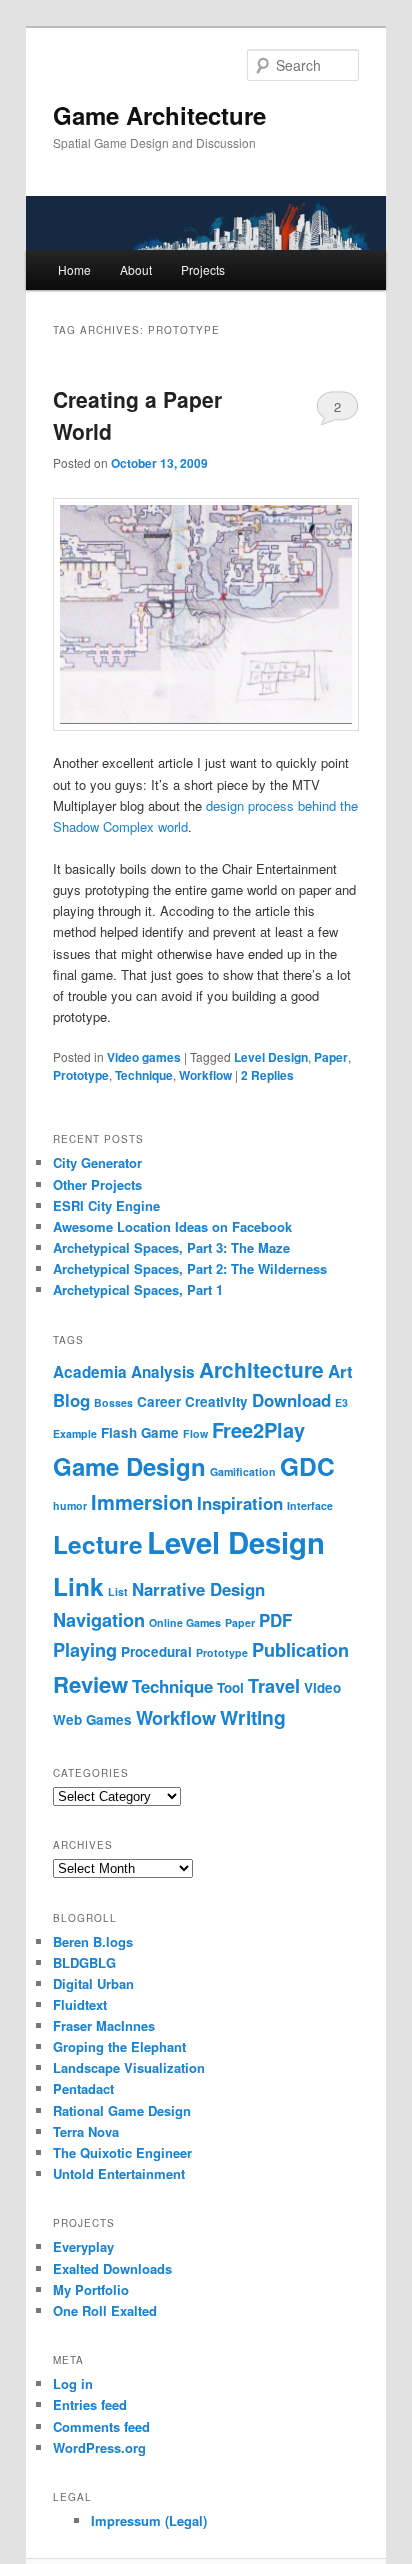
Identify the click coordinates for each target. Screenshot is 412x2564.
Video (322, 1687)
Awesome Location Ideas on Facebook (172, 1226)
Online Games (185, 1622)
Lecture (98, 1544)
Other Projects (97, 1184)
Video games (144, 1057)
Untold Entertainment (119, 2173)
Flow (195, 1433)
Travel (274, 1686)
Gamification (243, 1471)
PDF (275, 1620)
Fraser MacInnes (104, 2025)
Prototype (81, 1075)
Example (75, 1433)
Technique (144, 1075)
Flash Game (140, 1432)
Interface (310, 1505)
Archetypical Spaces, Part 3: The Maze (171, 1247)
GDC (307, 1466)
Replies (267, 1075)
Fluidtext (80, 2004)
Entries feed (90, 2404)
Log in (73, 2383)
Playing (85, 1650)
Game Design (129, 1466)
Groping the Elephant (119, 2046)
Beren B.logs (93, 1941)
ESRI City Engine (106, 1205)
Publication (300, 1650)
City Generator (97, 1162)
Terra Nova (86, 2131)
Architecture (261, 1369)
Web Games (92, 1719)
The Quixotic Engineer (122, 2152)
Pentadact (83, 2088)
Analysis (163, 1372)
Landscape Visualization (129, 2067)
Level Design (271, 1057)
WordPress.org (99, 2447)
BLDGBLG (84, 1962)
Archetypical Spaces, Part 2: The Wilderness (190, 1268)
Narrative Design (198, 1589)
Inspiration (240, 1503)
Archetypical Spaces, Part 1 (138, 1289)
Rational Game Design (122, 2110)
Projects (203, 269)
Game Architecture (159, 115)
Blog (71, 1400)
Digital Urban (93, 1983)
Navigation (99, 1620)
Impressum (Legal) (149, 2520)
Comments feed (101, 2426)
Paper (331, 1057)
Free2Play (258, 1429)
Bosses (113, 1402)
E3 (341, 1402)
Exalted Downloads (112, 2268)
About (136, 269)
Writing (253, 1717)
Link (78, 1586)
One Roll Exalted (105, 2310)
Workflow (205, 1075)
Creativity (216, 1401)
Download (291, 1400)
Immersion (142, 1501)
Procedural (156, 1651)
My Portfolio (91, 2289)
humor (70, 1505)
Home (74, 269)
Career (159, 1401)
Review (90, 1684)
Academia (90, 1372)
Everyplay (83, 2246)
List (118, 1591)
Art (340, 1371)
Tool (230, 1687)
